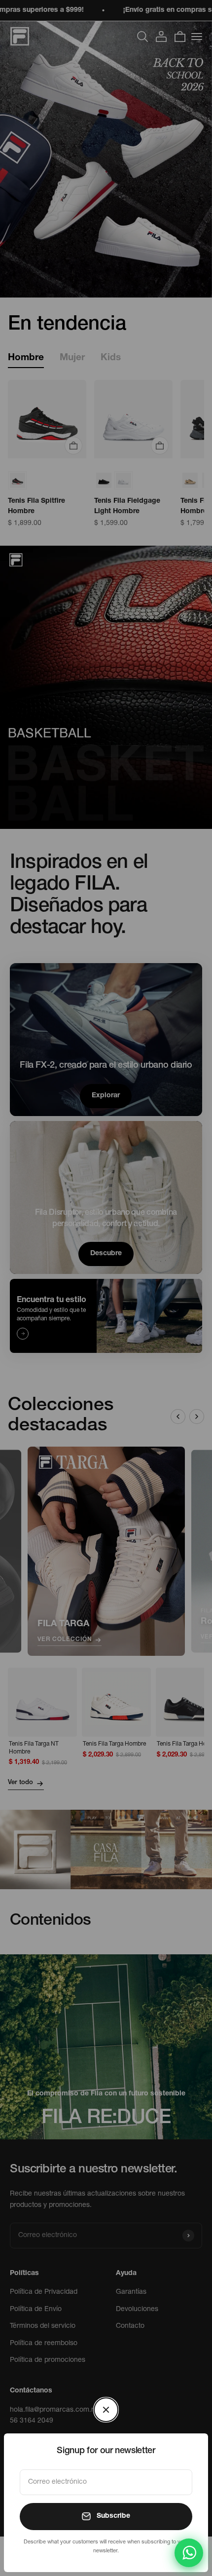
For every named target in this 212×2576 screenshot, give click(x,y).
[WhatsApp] (189, 2553)
